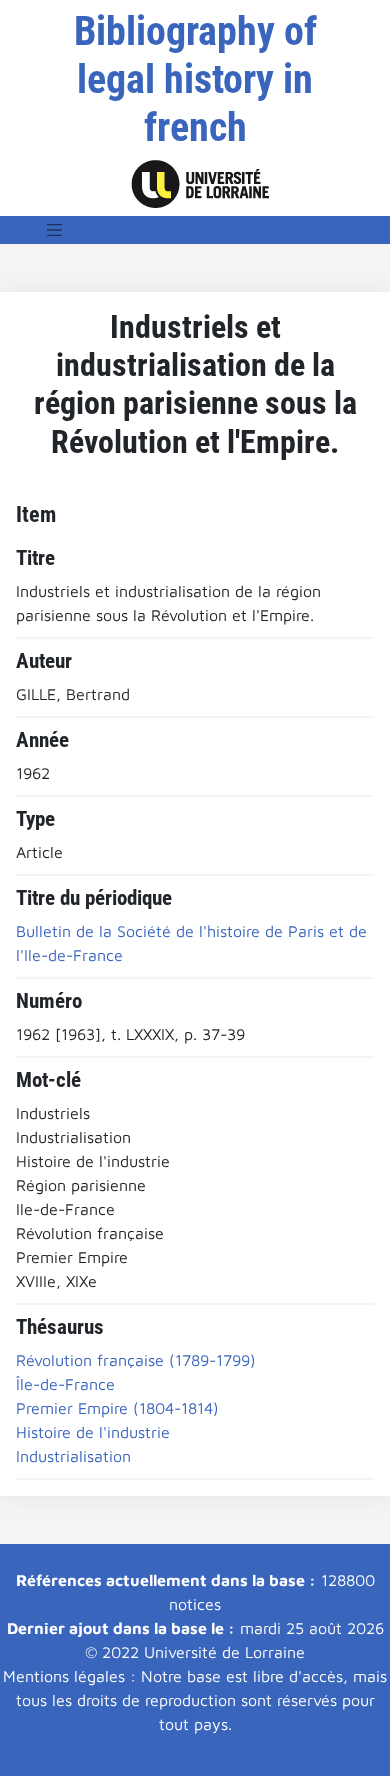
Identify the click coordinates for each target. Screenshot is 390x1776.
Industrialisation (73, 1456)
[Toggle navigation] (55, 230)
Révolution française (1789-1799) (136, 1360)
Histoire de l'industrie (93, 1432)
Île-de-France (65, 1384)
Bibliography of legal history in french (195, 79)
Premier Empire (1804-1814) (117, 1408)
